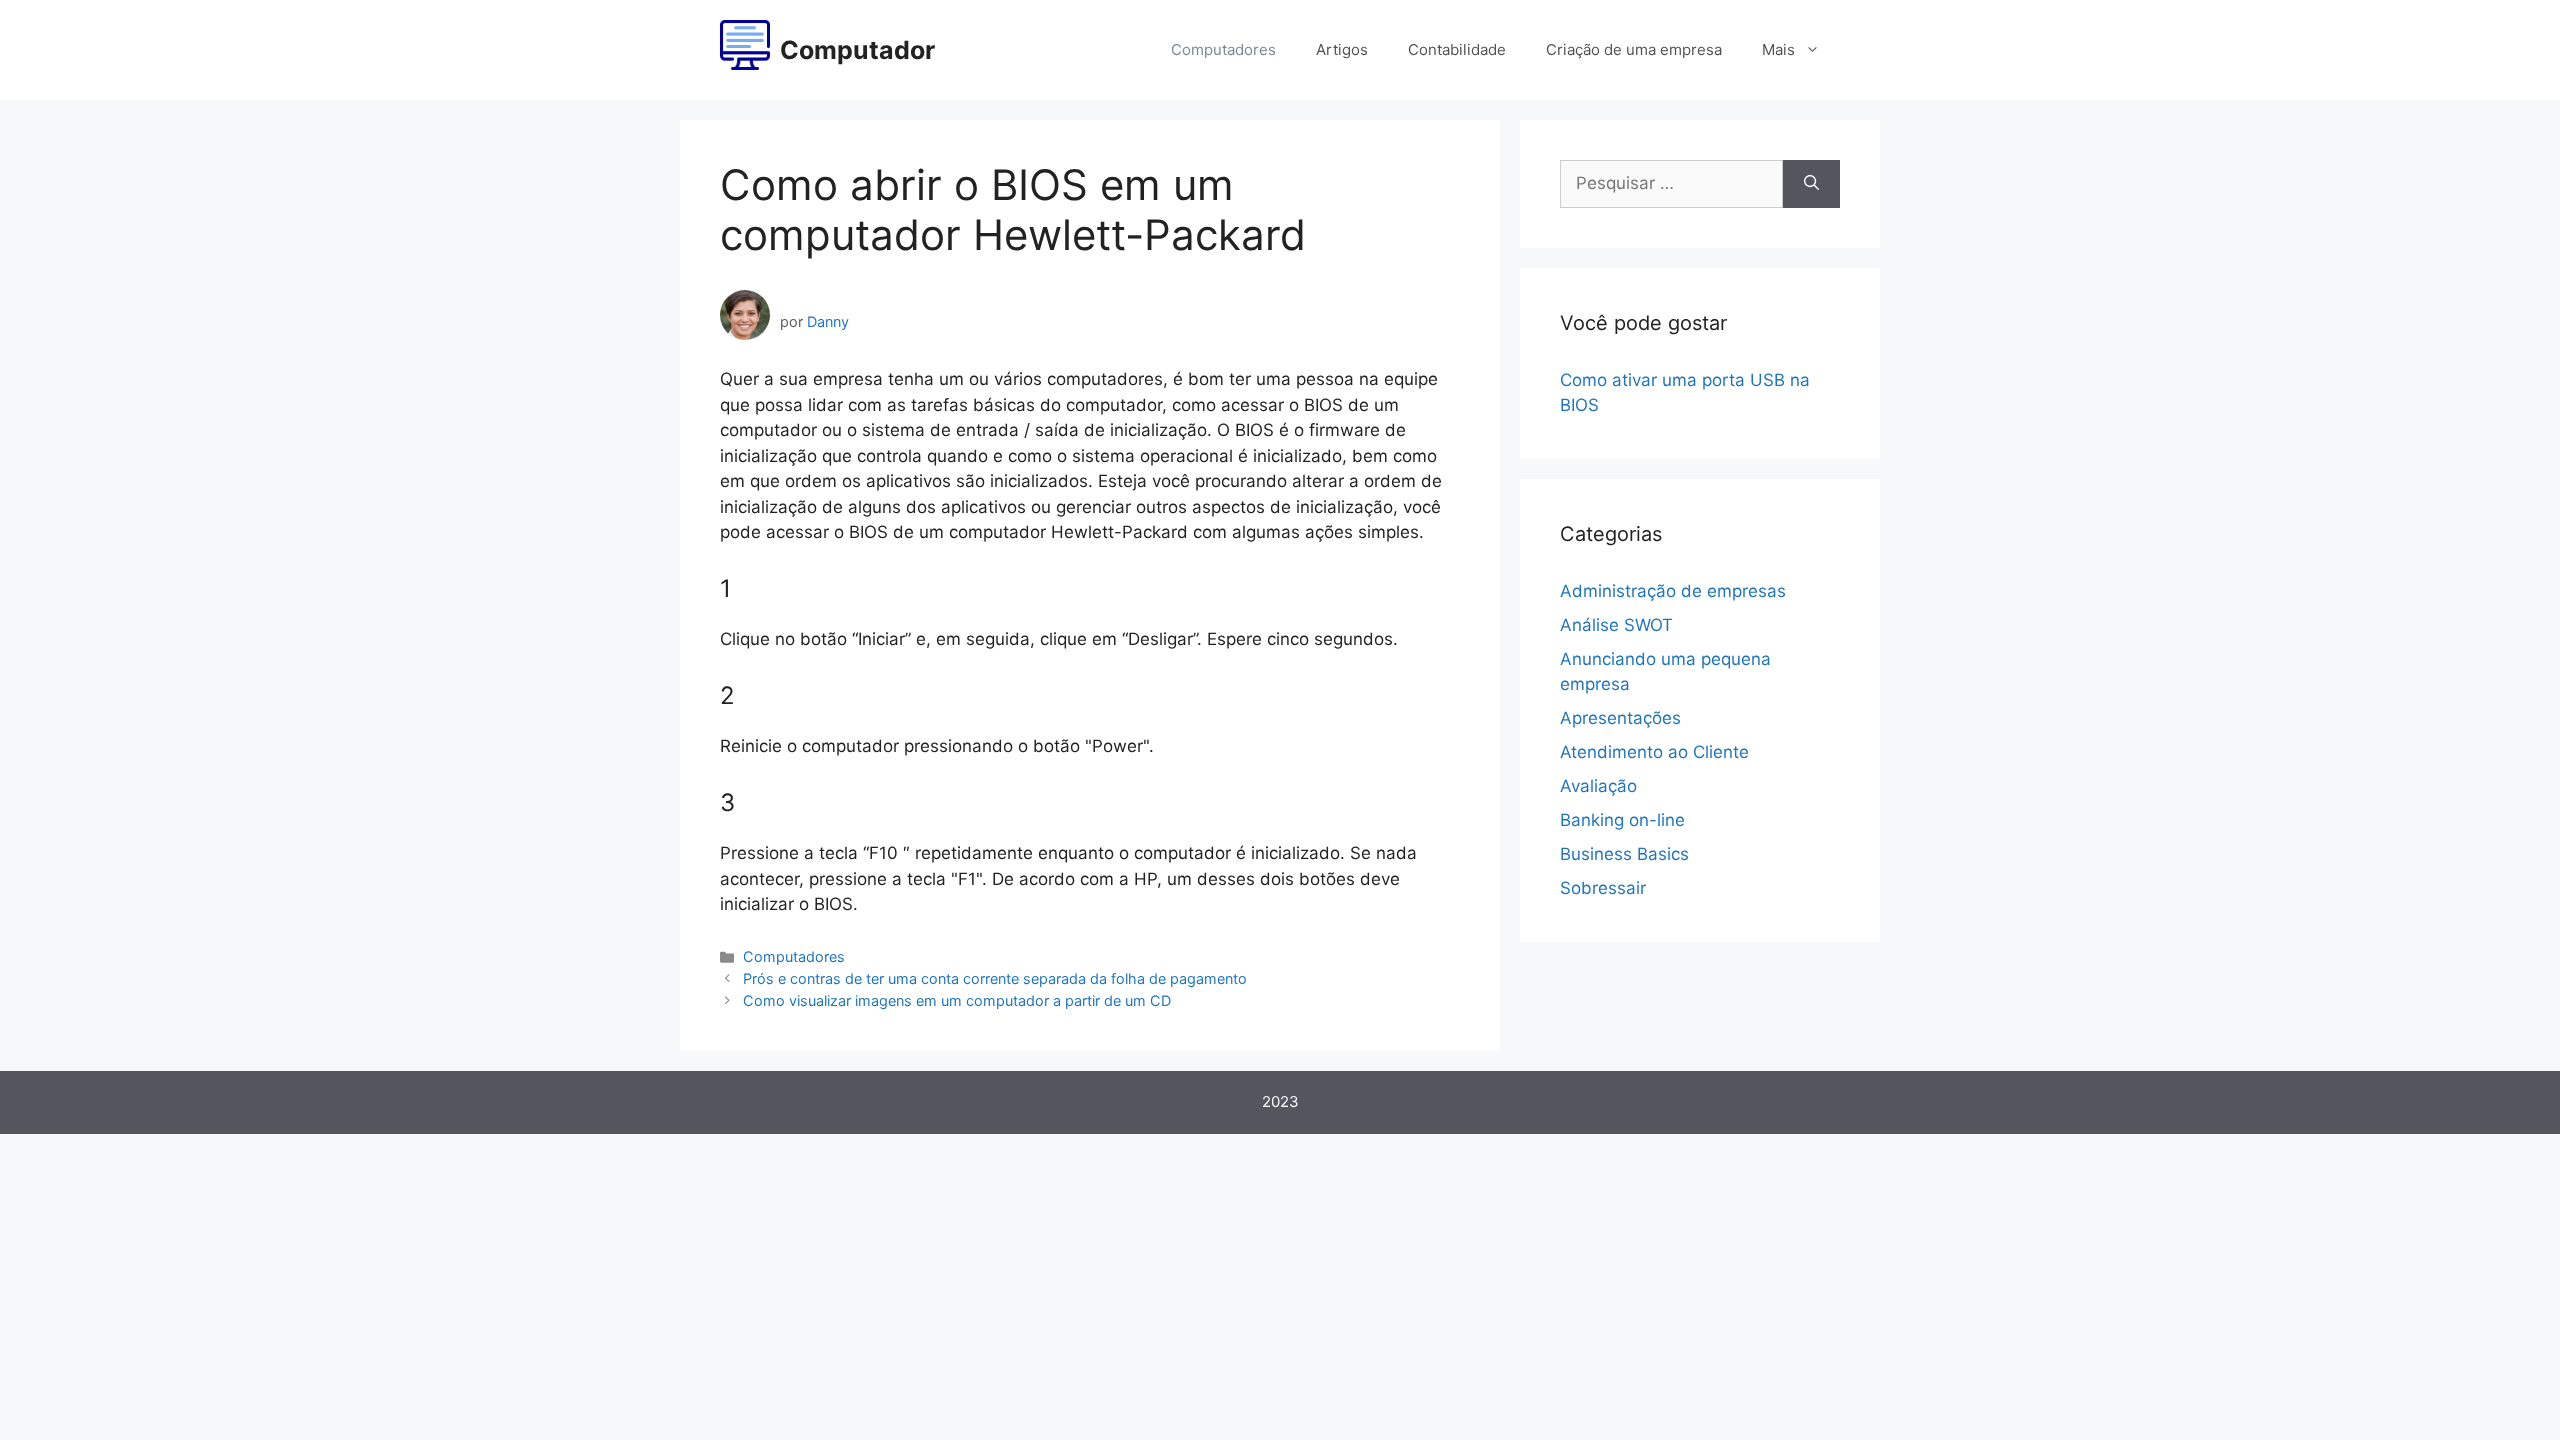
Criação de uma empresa (1634, 49)
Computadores (1223, 49)
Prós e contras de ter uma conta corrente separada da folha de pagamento (995, 978)
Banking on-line (1622, 820)
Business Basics (1624, 854)
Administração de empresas (1673, 591)
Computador (857, 50)
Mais (1778, 49)
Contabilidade (1457, 49)
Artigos (1342, 49)
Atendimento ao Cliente (1654, 752)
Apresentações (1620, 718)
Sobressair (1603, 888)
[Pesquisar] (1811, 184)
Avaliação (1598, 786)
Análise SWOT (1616, 625)
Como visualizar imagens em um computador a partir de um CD (957, 1000)
